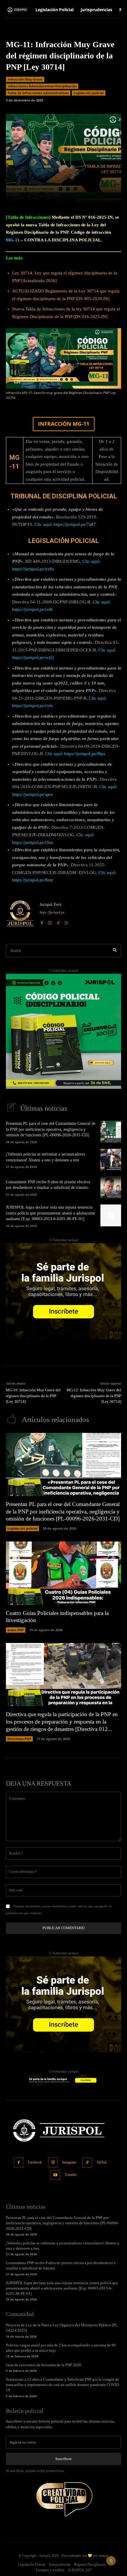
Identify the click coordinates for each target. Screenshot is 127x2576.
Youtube (71, 2175)
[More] (89, 194)
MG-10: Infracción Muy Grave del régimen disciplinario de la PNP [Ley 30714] (33, 1396)
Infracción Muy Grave (25, 79)
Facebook (35, 2162)
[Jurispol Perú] (20, 913)
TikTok (102, 2162)
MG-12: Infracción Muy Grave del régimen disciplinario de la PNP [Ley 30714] (94, 1396)
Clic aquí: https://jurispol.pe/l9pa (75, 754)
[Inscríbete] (63, 1031)
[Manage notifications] (111, 2561)
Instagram (69, 2162)
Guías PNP (16, 1630)
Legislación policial (89, 93)
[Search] (115, 951)
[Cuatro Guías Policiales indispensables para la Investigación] (63, 1573)
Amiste (103, 2556)
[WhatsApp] (66, 922)
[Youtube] (55, 2175)
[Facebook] (42, 922)
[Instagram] (50, 922)
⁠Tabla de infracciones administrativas (38, 93)
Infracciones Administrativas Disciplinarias (42, 86)
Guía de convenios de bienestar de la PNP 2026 (44, 2365)
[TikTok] (58, 922)
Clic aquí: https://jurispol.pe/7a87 (65, 524)
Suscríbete (63, 2459)
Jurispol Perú (51, 905)
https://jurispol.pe (52, 912)
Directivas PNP (19, 1739)
